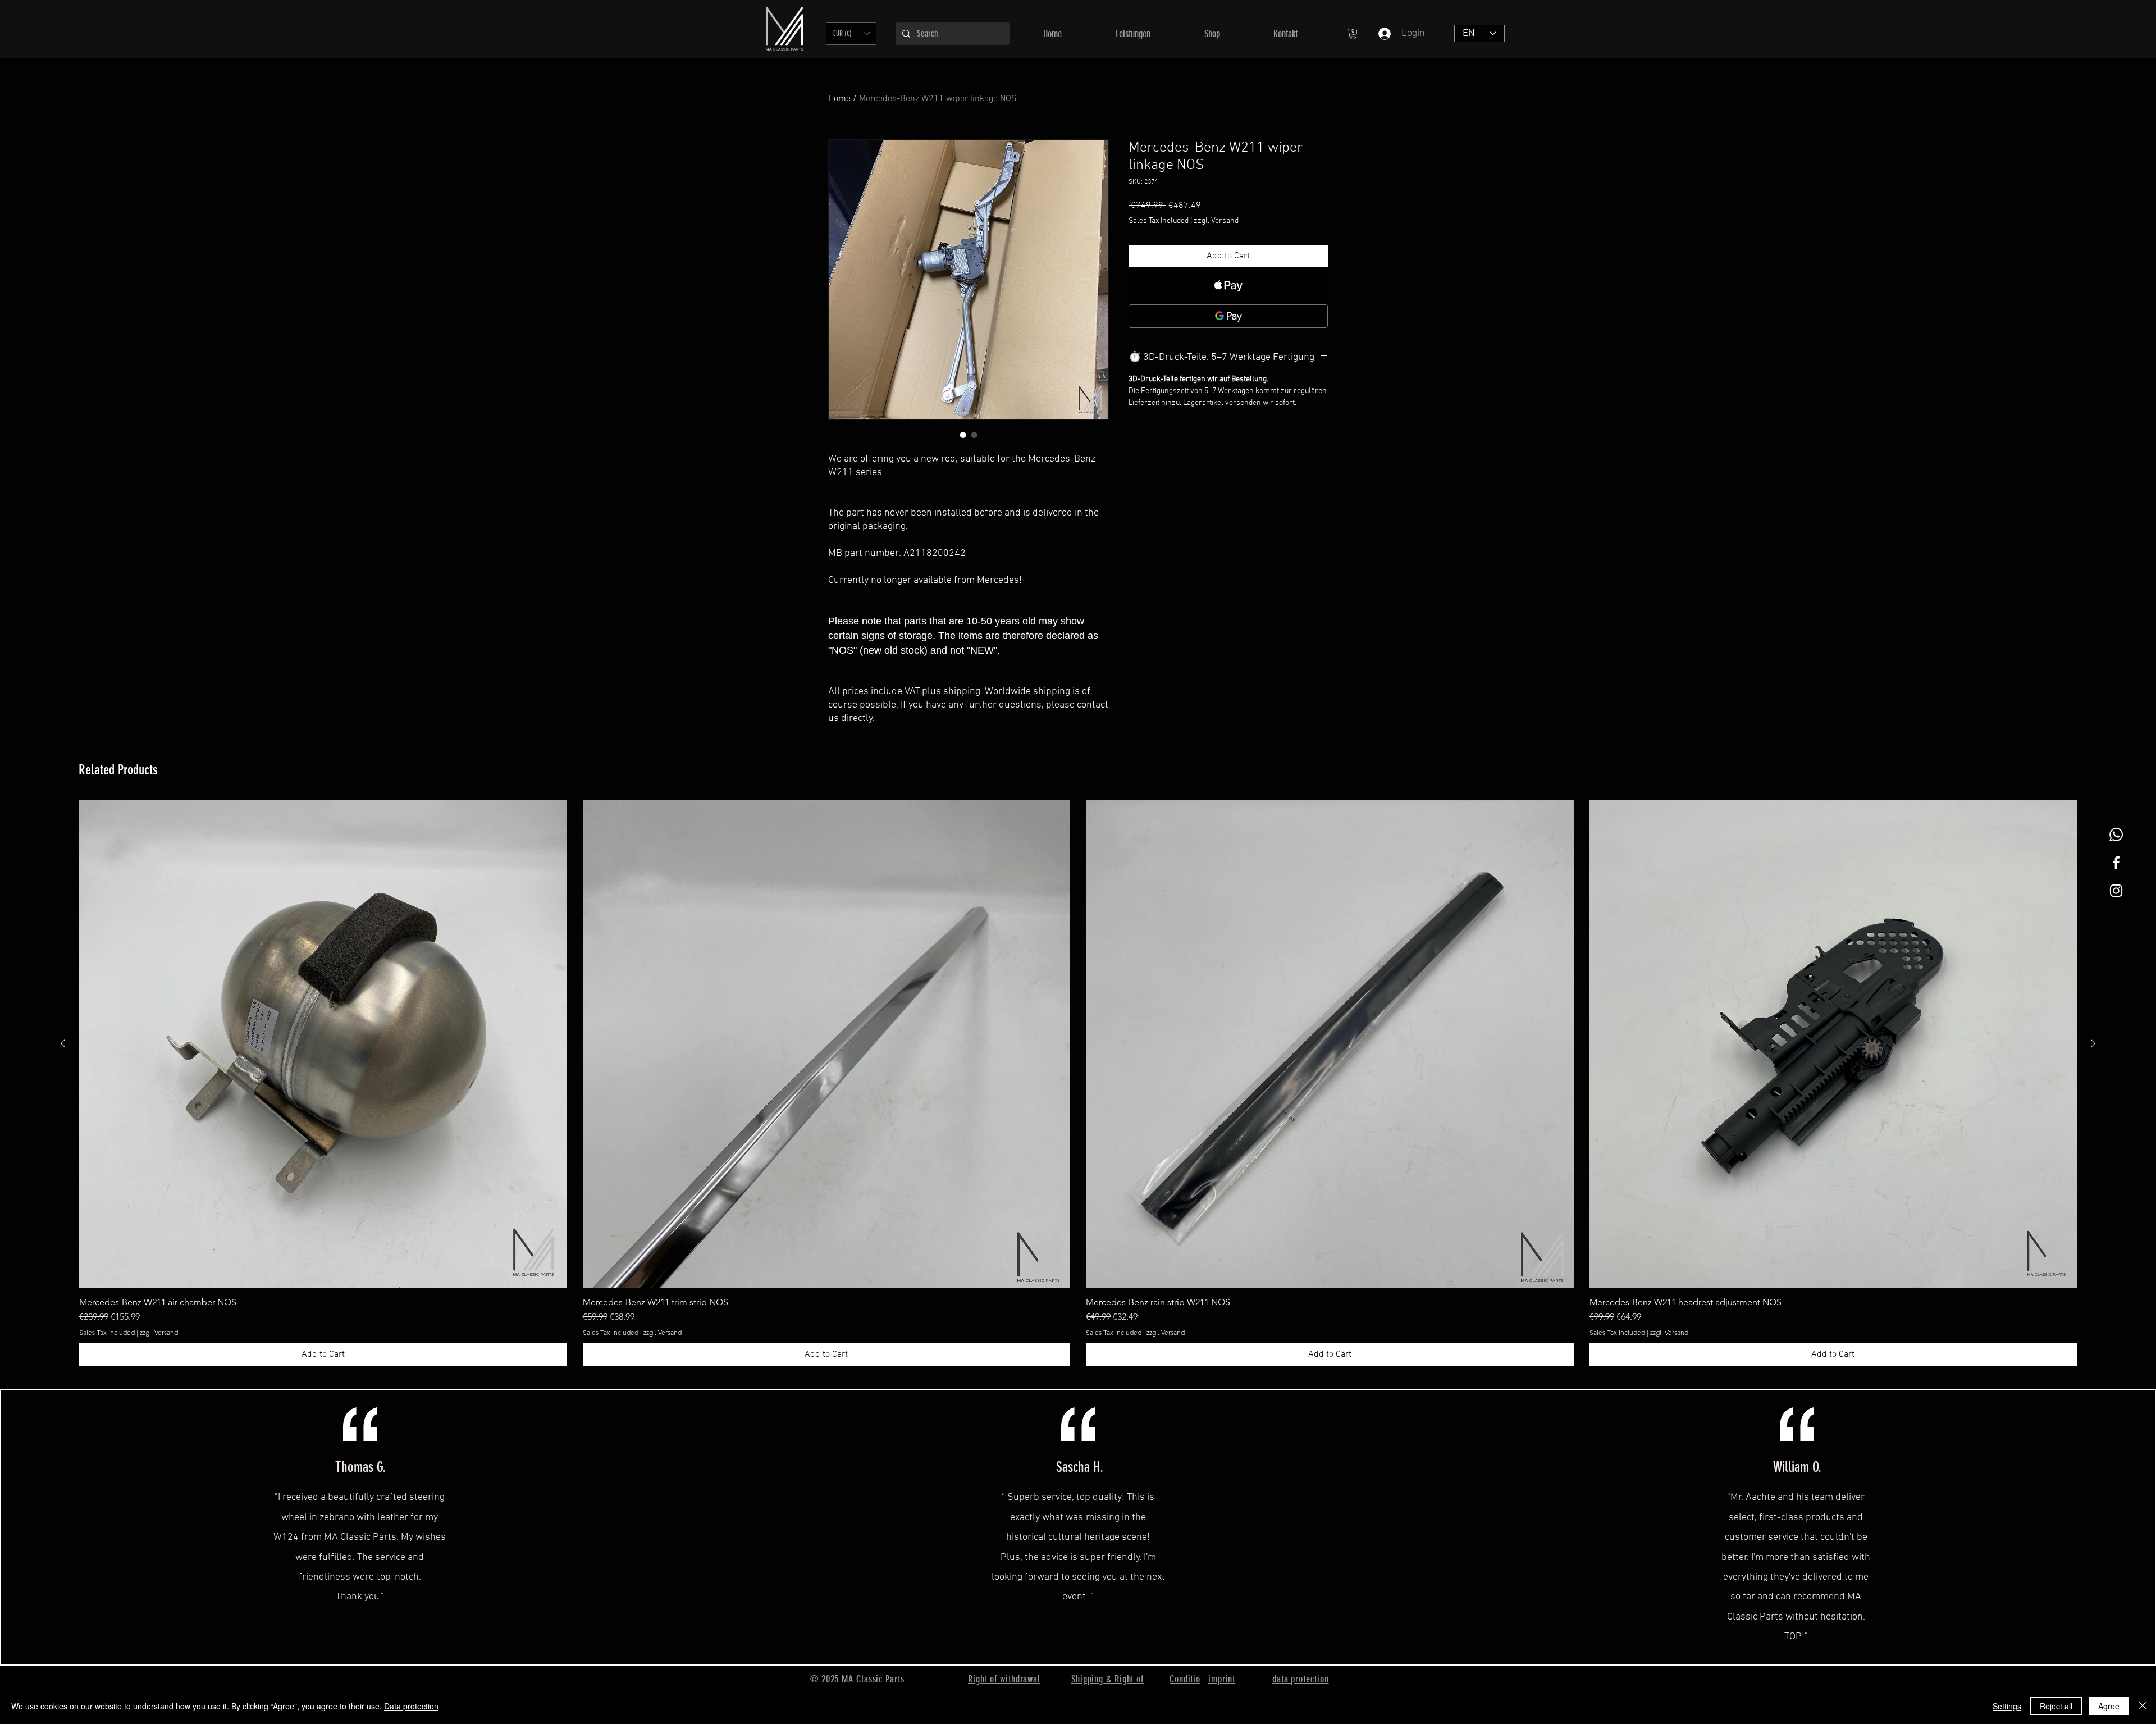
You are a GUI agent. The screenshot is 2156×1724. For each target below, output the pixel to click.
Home (839, 99)
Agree (2109, 1706)
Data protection (411, 1706)
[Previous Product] (63, 1043)
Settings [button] (2007, 1706)
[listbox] (851, 34)
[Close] (2143, 1706)
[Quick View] (323, 1044)
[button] (851, 34)
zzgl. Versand (1216, 221)
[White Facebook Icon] (2116, 863)
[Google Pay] (1228, 316)
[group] (1078, 1083)
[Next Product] (2093, 1043)
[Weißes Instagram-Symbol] (2116, 891)
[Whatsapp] (2116, 834)
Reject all (2056, 1706)
